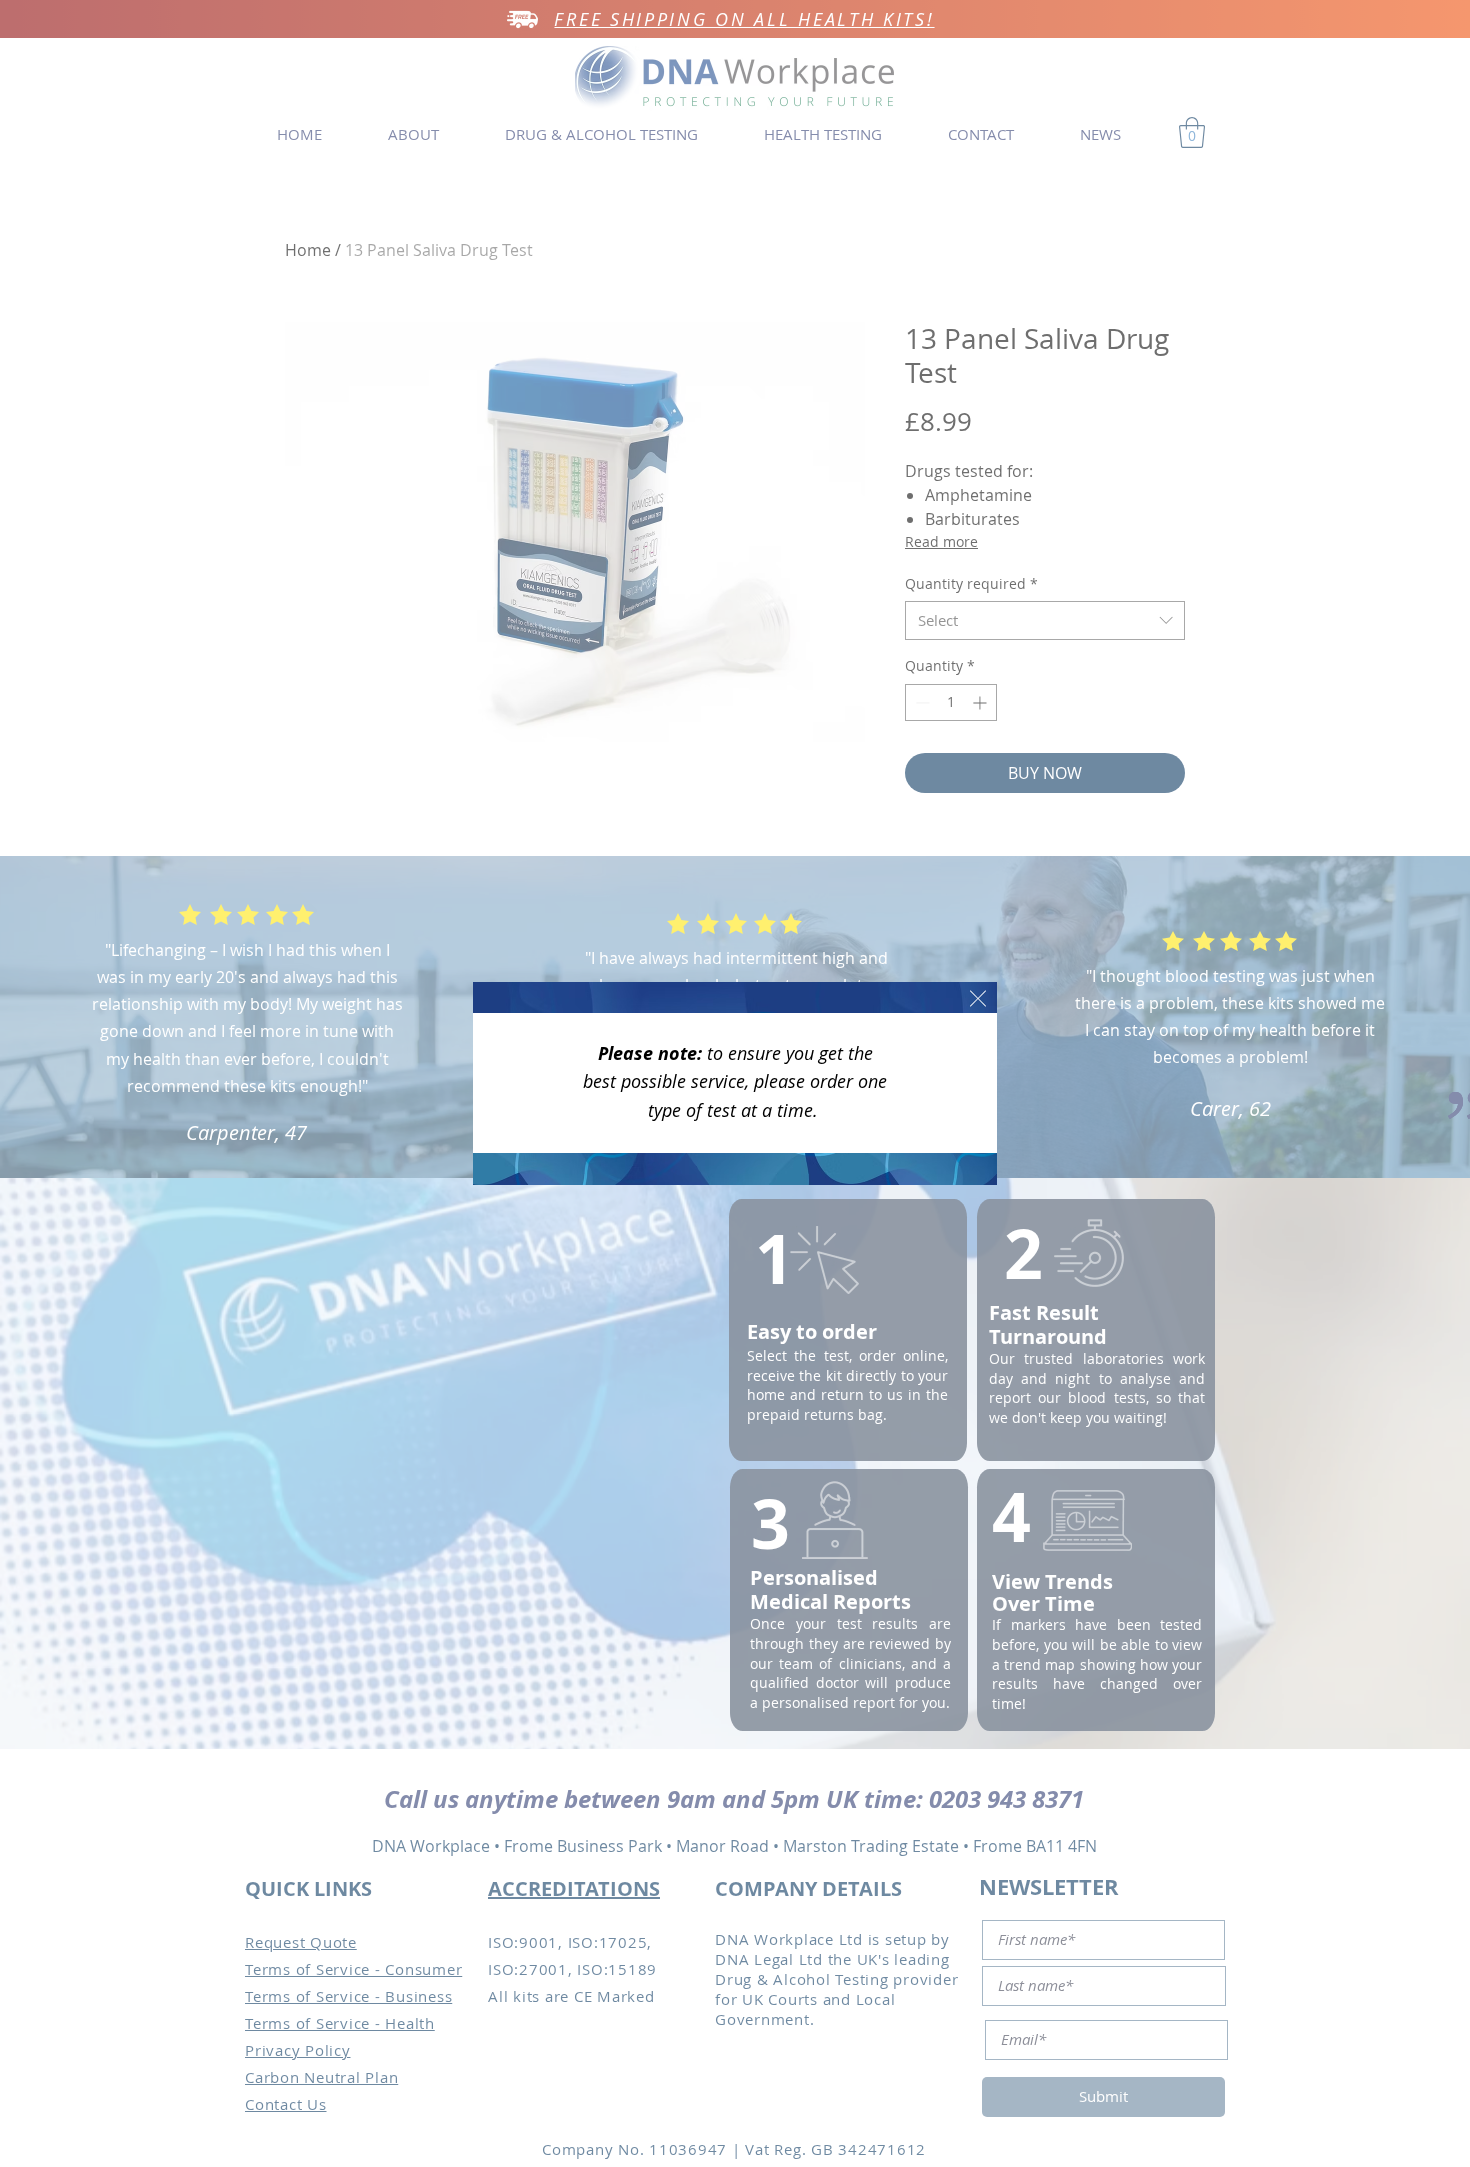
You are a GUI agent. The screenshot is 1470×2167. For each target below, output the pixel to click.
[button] (978, 998)
